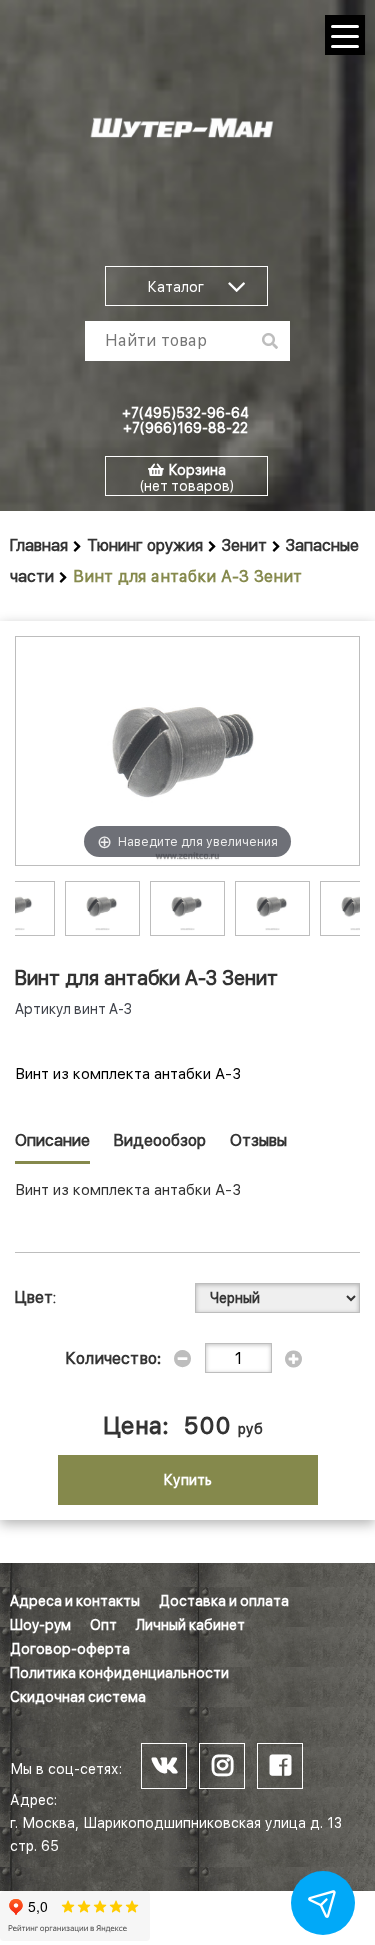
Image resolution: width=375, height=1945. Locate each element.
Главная (39, 545)
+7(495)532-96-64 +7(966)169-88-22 (185, 420)
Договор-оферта (70, 1649)
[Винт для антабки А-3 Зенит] (102, 906)
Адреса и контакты (75, 1601)
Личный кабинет (190, 1625)
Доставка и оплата (224, 1601)
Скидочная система (78, 1697)
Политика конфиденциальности (119, 1673)
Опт (103, 1625)
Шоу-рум (40, 1625)
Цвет (34, 1297)
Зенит (244, 545)
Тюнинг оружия (145, 545)
